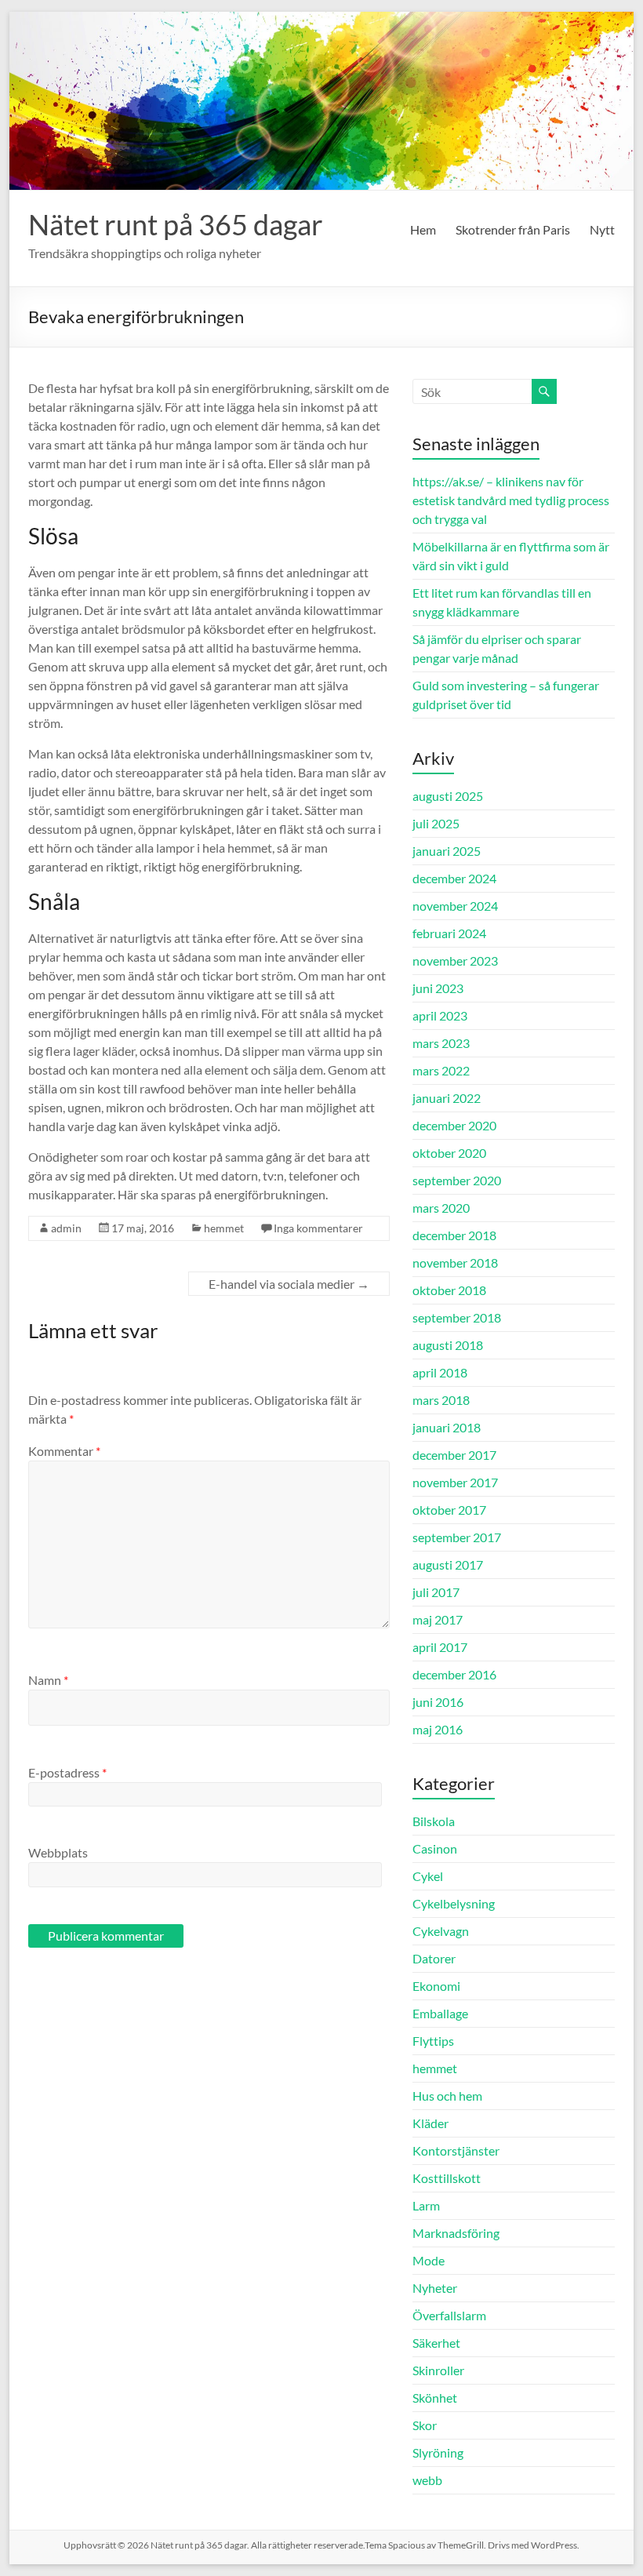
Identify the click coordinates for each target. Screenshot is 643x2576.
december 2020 (454, 1125)
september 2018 (457, 1317)
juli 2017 (436, 1592)
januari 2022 (447, 1098)
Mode (429, 2260)
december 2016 (454, 1674)
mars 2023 (441, 1043)
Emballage (440, 2013)
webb (427, 2480)
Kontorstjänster (456, 2150)
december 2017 (454, 1455)
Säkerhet (436, 2343)
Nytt (602, 229)
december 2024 (454, 878)
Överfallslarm (449, 2315)
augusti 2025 (448, 796)
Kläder (430, 2123)
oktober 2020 (449, 1153)
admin (66, 1228)
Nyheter (435, 2288)
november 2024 (455, 906)
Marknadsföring (456, 2233)
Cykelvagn (441, 1931)
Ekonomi (436, 1986)
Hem (423, 229)
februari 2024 (449, 933)
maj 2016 (438, 1729)
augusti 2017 (448, 1565)
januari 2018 (447, 1427)
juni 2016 (438, 1702)
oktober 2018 (449, 1290)
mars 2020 (441, 1208)
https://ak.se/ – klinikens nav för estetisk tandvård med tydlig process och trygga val (511, 500)
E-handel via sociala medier (289, 1284)
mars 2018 (441, 1400)
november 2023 (455, 961)
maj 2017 (438, 1619)
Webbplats (58, 1852)
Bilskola (434, 1821)
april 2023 (440, 1015)
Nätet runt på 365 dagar (176, 224)
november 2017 (455, 1482)
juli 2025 (436, 823)
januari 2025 (447, 851)
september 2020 (457, 1180)
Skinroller (438, 2370)
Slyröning (438, 2452)
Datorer (434, 1958)
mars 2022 (441, 1070)
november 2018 (455, 1263)
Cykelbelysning (454, 1903)
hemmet (224, 1228)
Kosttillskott (447, 2178)
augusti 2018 (448, 1345)
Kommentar (64, 1451)
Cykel (428, 1876)
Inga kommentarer (318, 1228)
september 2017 (457, 1537)
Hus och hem (447, 2096)
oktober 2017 (449, 1510)
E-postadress (67, 1772)
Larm (426, 2205)
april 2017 (440, 1647)
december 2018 (454, 1235)
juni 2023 (438, 988)
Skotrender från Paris (513, 229)
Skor (425, 2425)
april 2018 (440, 1372)
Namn (48, 1680)
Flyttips (433, 2041)
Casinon (435, 1848)
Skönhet (435, 2398)
